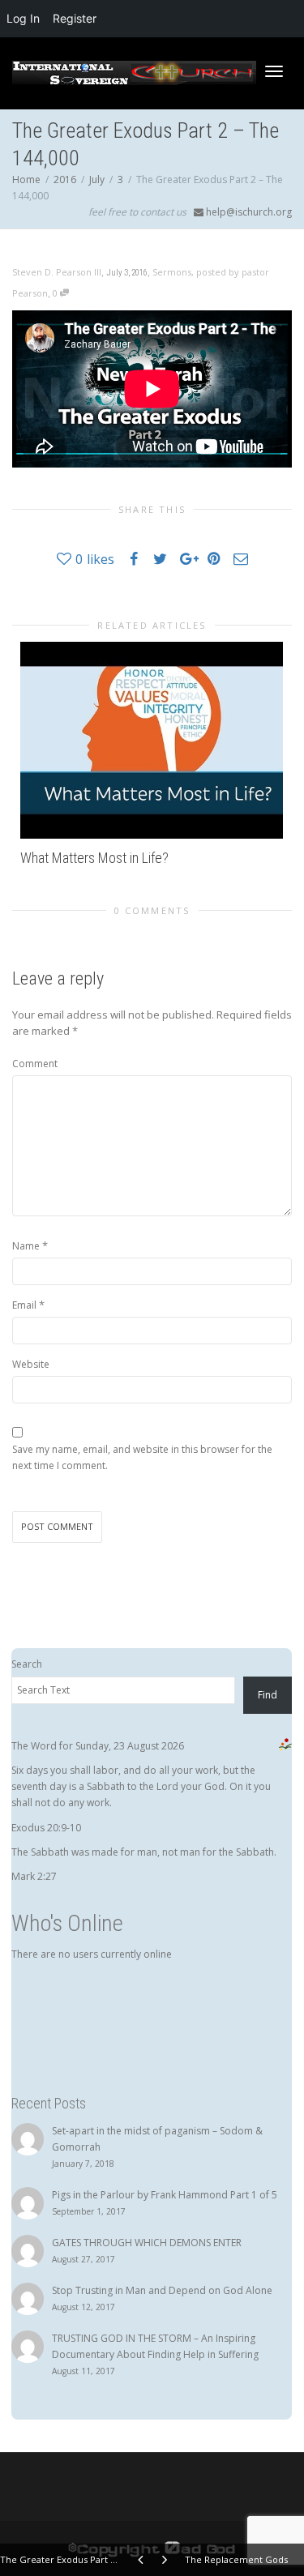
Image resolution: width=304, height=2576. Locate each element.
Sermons (172, 272)
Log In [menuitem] (23, 18)
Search (27, 1664)
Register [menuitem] (75, 18)
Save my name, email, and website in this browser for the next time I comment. (142, 1457)
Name (26, 1246)
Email (24, 1305)
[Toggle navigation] (274, 71)
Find (268, 1695)
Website (31, 1364)
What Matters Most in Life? (94, 858)
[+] (152, 740)
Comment (35, 1064)
